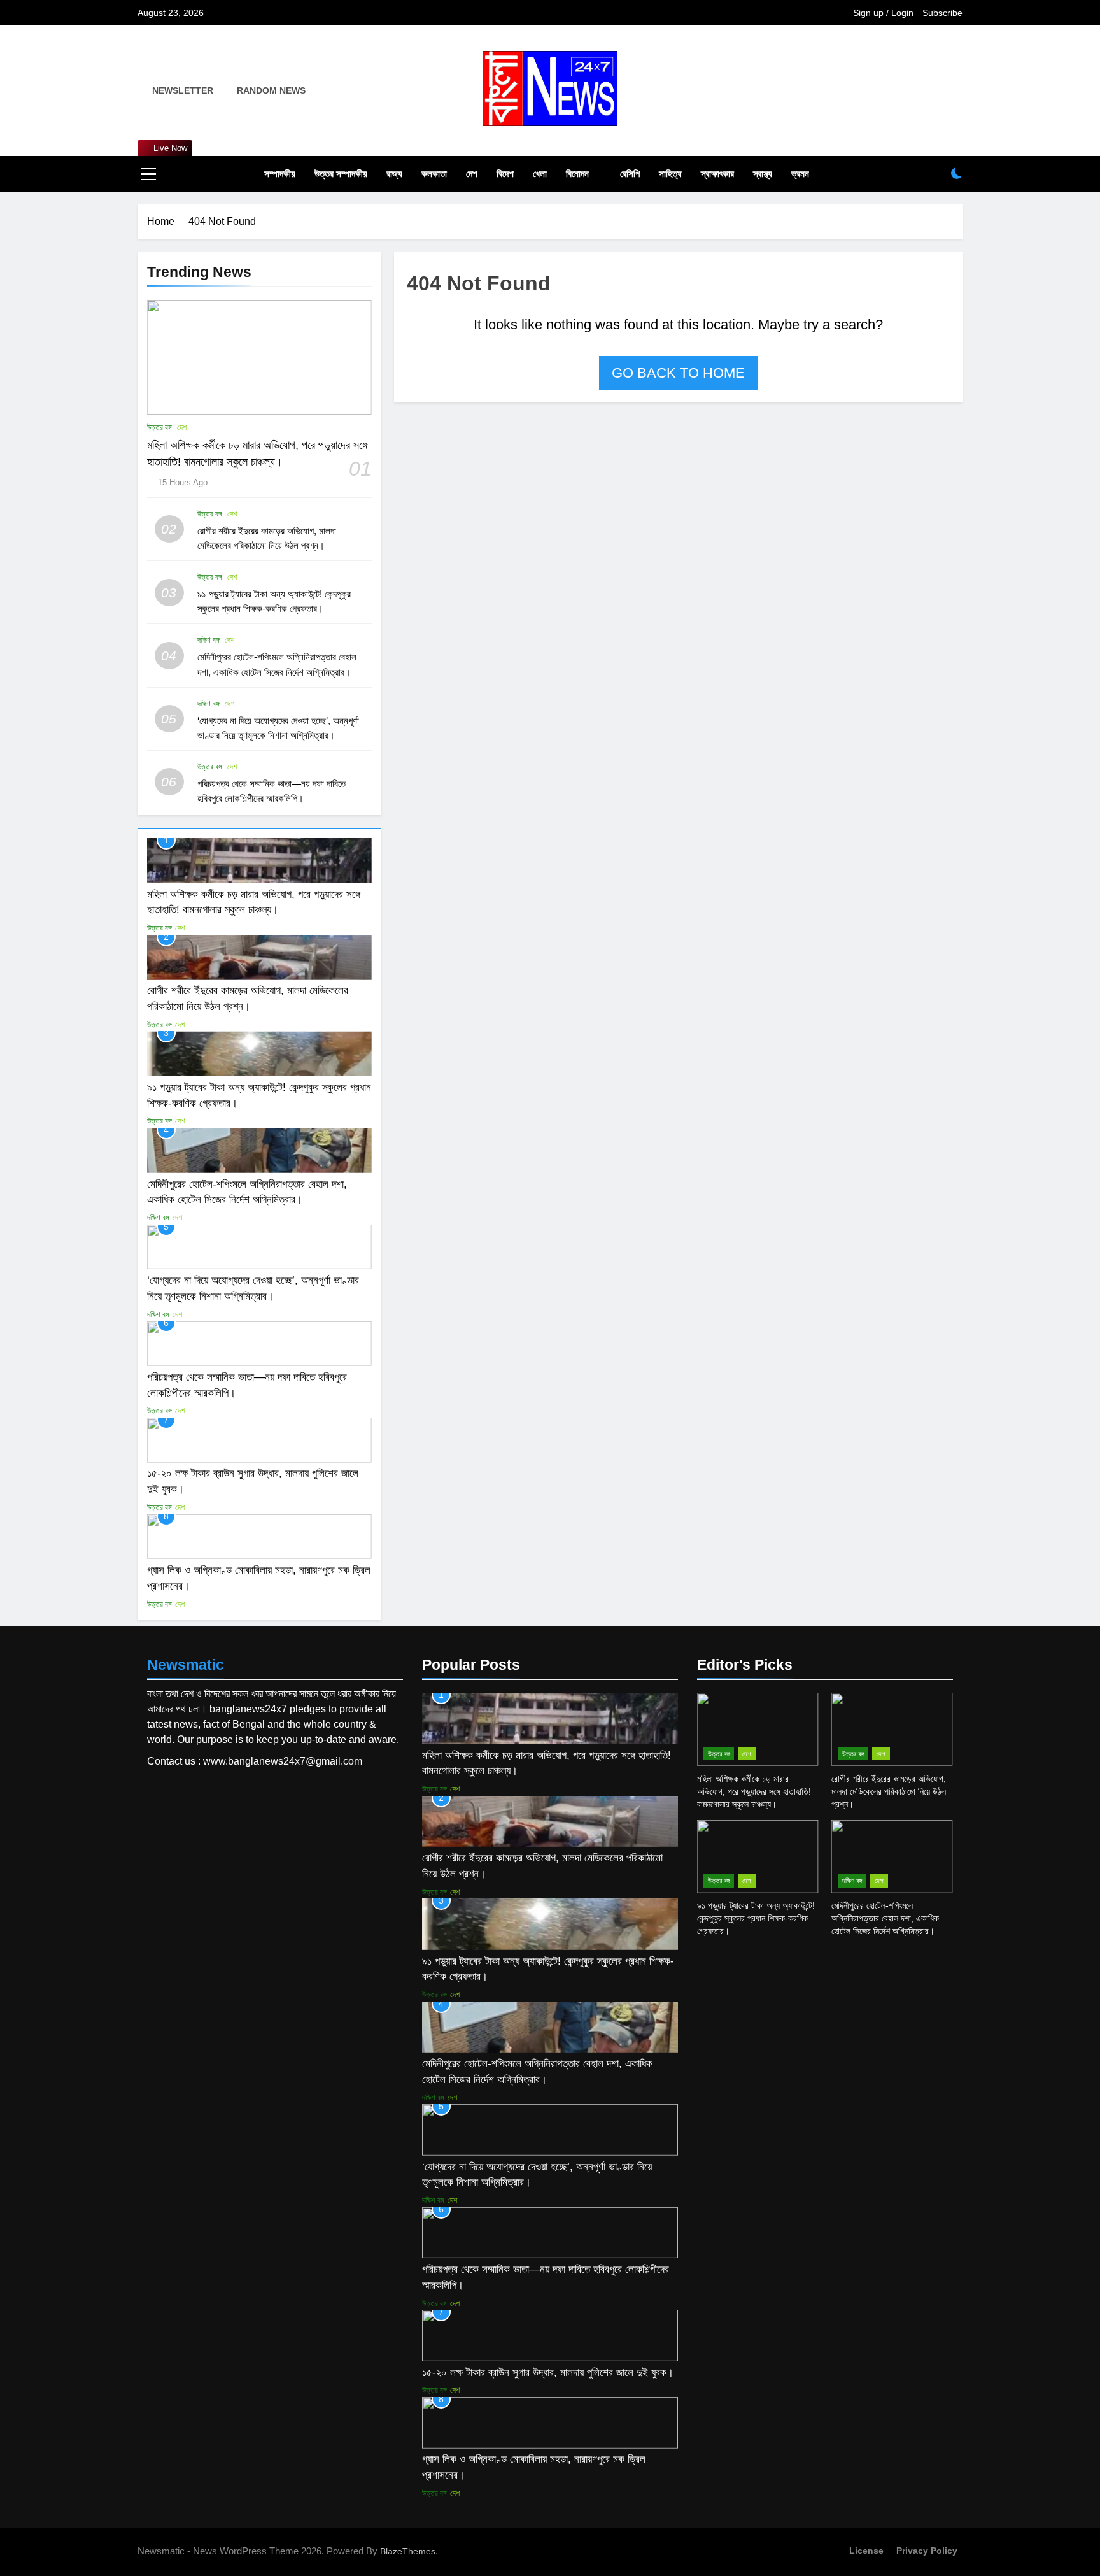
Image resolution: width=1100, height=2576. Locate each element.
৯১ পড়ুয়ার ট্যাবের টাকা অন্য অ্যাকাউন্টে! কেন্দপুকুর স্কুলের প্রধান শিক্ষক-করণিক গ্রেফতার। (756, 1918)
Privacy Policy (927, 2551)
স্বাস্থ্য (763, 174)
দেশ (472, 174)
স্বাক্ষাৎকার (717, 174)
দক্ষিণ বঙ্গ (208, 640)
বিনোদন (577, 174)
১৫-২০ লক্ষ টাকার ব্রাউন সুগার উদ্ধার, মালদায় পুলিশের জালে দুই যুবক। (548, 2372)
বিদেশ (505, 174)
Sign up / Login (883, 13)
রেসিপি (630, 174)
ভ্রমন (800, 174)
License (866, 2551)
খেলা (540, 174)
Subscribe (942, 13)
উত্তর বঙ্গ (159, 427)
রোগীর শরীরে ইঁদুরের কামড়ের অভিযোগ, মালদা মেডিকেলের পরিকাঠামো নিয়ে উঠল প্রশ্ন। (889, 1791)
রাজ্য (394, 174)
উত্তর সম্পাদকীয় (341, 174)
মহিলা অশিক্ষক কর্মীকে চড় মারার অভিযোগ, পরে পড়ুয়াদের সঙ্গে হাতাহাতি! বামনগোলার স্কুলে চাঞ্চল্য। (754, 1791)
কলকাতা (434, 174)
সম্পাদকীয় (280, 174)
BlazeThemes (408, 2551)
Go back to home (678, 373)
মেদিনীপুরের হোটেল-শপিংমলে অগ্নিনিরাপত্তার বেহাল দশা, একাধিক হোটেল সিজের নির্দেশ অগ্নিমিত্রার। (885, 1918)
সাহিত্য (670, 174)
